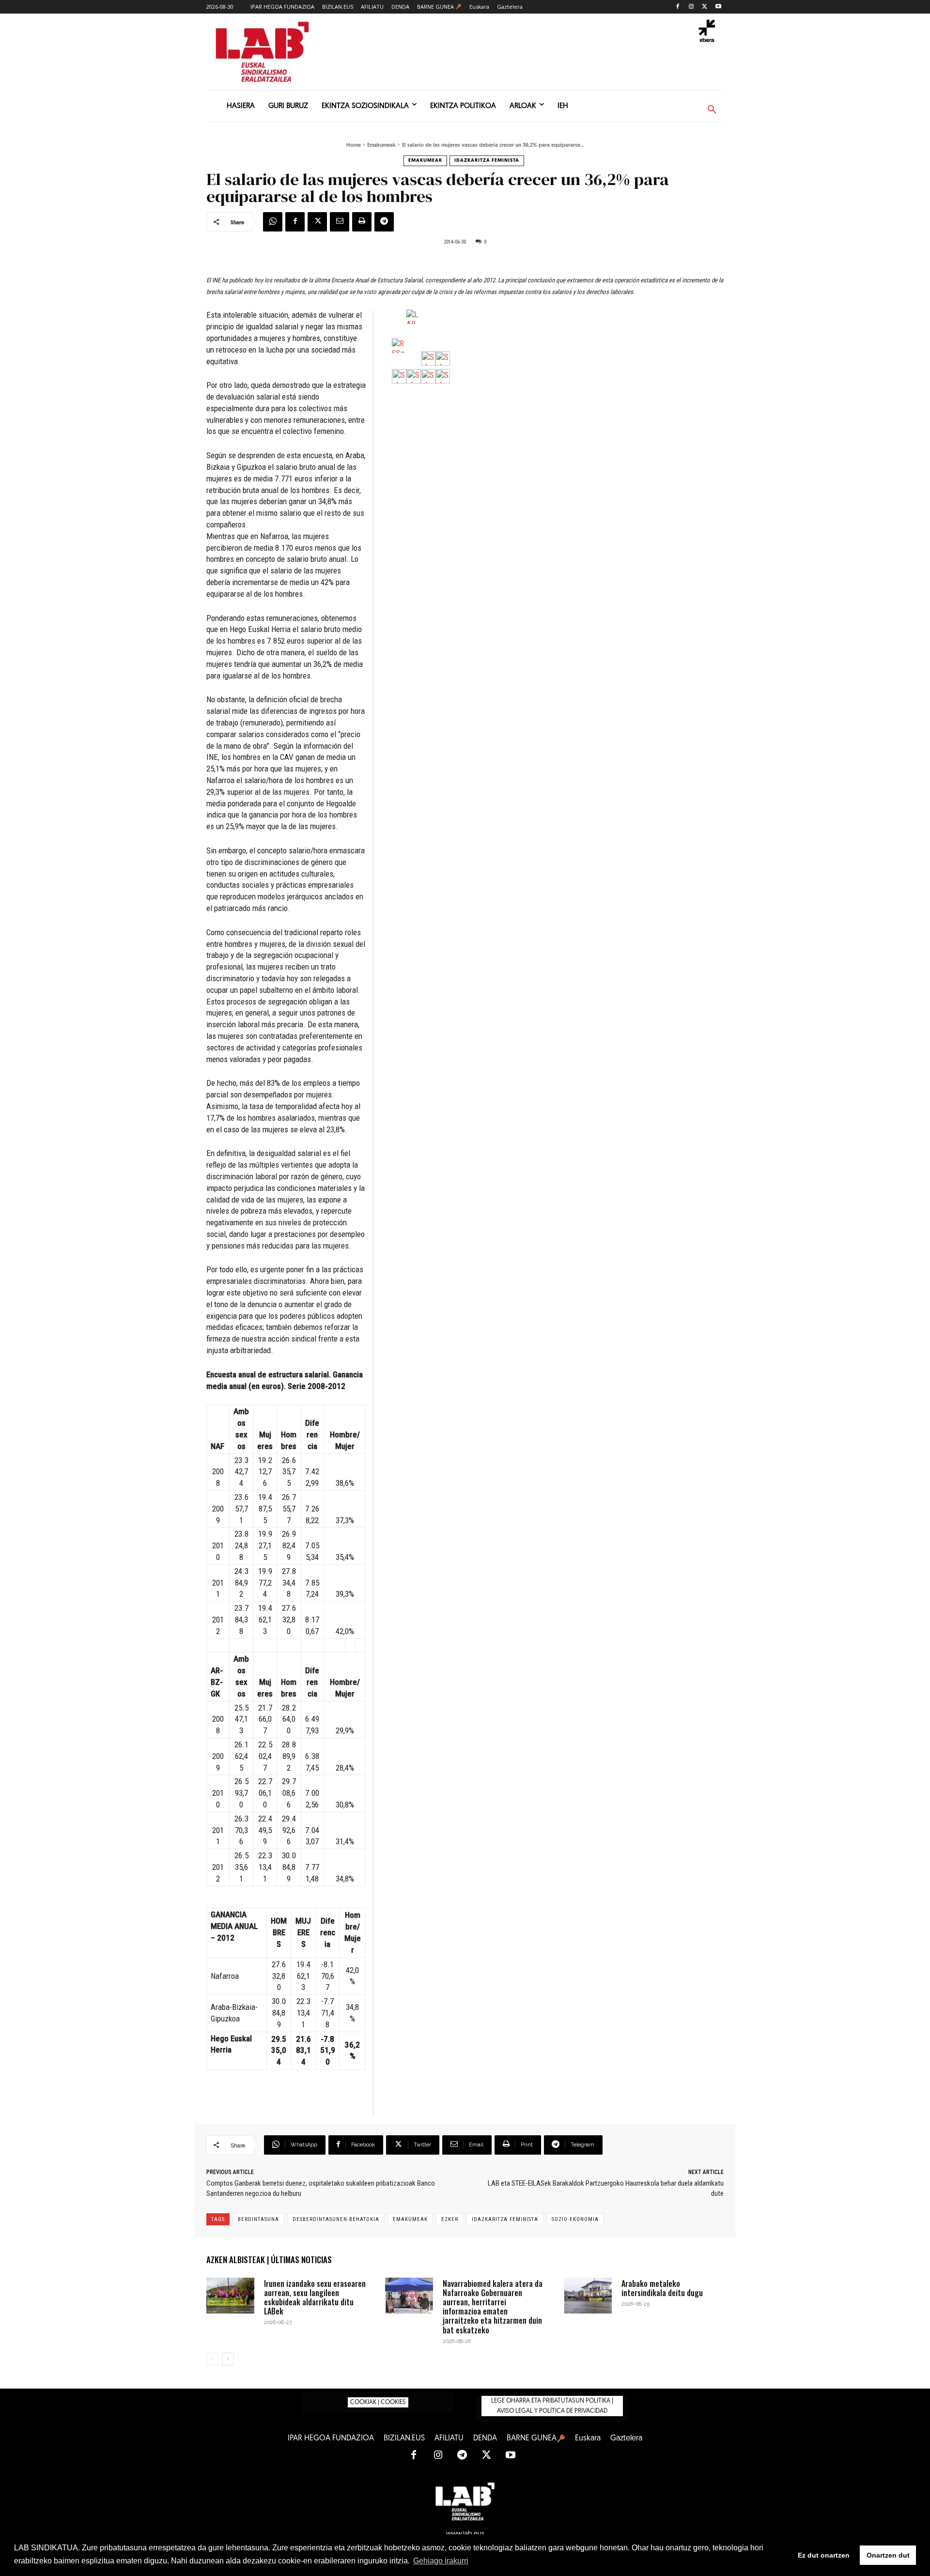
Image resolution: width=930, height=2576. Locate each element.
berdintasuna (258, 2219)
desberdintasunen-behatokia (336, 2219)
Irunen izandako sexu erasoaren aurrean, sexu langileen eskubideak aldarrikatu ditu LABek (315, 2298)
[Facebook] (678, 7)
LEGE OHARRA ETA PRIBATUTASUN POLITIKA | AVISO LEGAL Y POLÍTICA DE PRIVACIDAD (552, 2406)
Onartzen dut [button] (888, 2555)
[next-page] (228, 2359)
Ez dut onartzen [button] (824, 2555)
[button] (712, 110)
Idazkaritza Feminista (487, 161)
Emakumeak (381, 146)
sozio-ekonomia (575, 2219)
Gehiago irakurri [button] (441, 2561)
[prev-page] (212, 2359)
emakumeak (410, 2219)
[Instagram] (691, 7)
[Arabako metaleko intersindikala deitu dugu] (588, 2296)
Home (354, 146)
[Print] (362, 222)
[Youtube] (718, 7)
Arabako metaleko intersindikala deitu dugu (662, 2288)
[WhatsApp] (273, 222)
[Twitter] (705, 7)
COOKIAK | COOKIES (378, 2402)
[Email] (340, 222)
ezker (450, 2219)
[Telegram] (384, 222)
